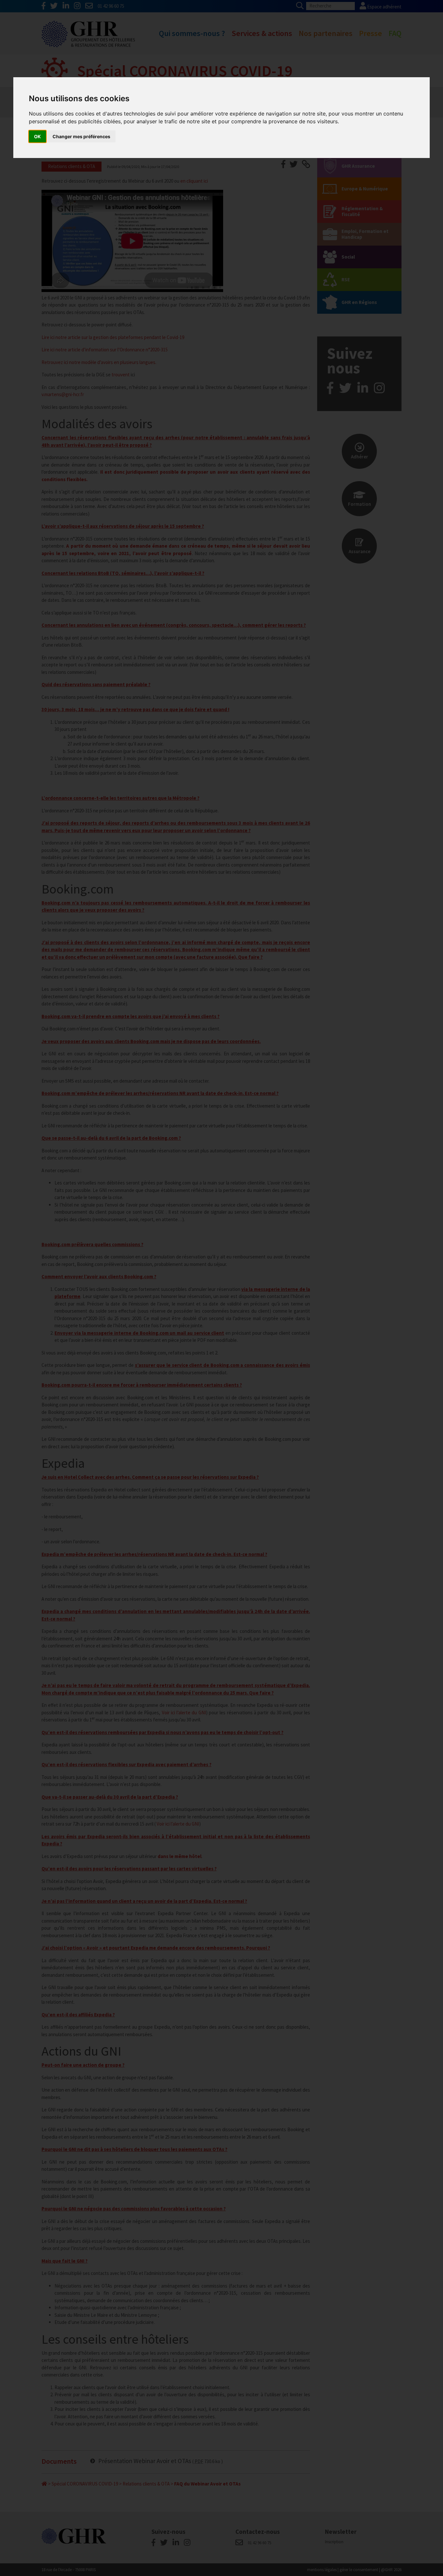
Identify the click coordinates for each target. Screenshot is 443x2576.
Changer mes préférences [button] (81, 136)
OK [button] (37, 136)
